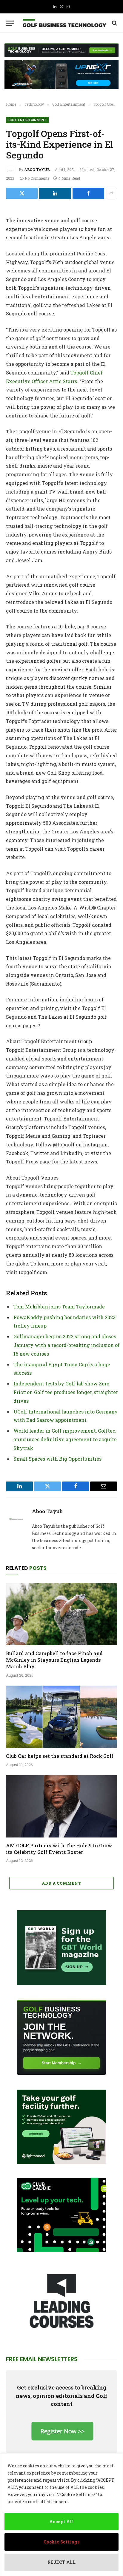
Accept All (61, 2522)
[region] (61, 2515)
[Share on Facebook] (88, 193)
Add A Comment (61, 1883)
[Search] (114, 23)
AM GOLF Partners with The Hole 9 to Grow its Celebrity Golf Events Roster (59, 1849)
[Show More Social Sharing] (111, 193)
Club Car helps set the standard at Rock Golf (60, 1756)
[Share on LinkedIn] (55, 193)
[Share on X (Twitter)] (22, 193)
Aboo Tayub (37, 169)
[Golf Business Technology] (64, 23)
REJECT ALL (61, 2562)
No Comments (37, 178)
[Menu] (10, 23)
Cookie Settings (61, 2542)
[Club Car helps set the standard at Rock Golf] (61, 1717)
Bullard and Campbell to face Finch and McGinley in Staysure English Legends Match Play (54, 1660)
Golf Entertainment (27, 120)
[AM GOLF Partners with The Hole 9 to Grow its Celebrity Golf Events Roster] (61, 1806)
